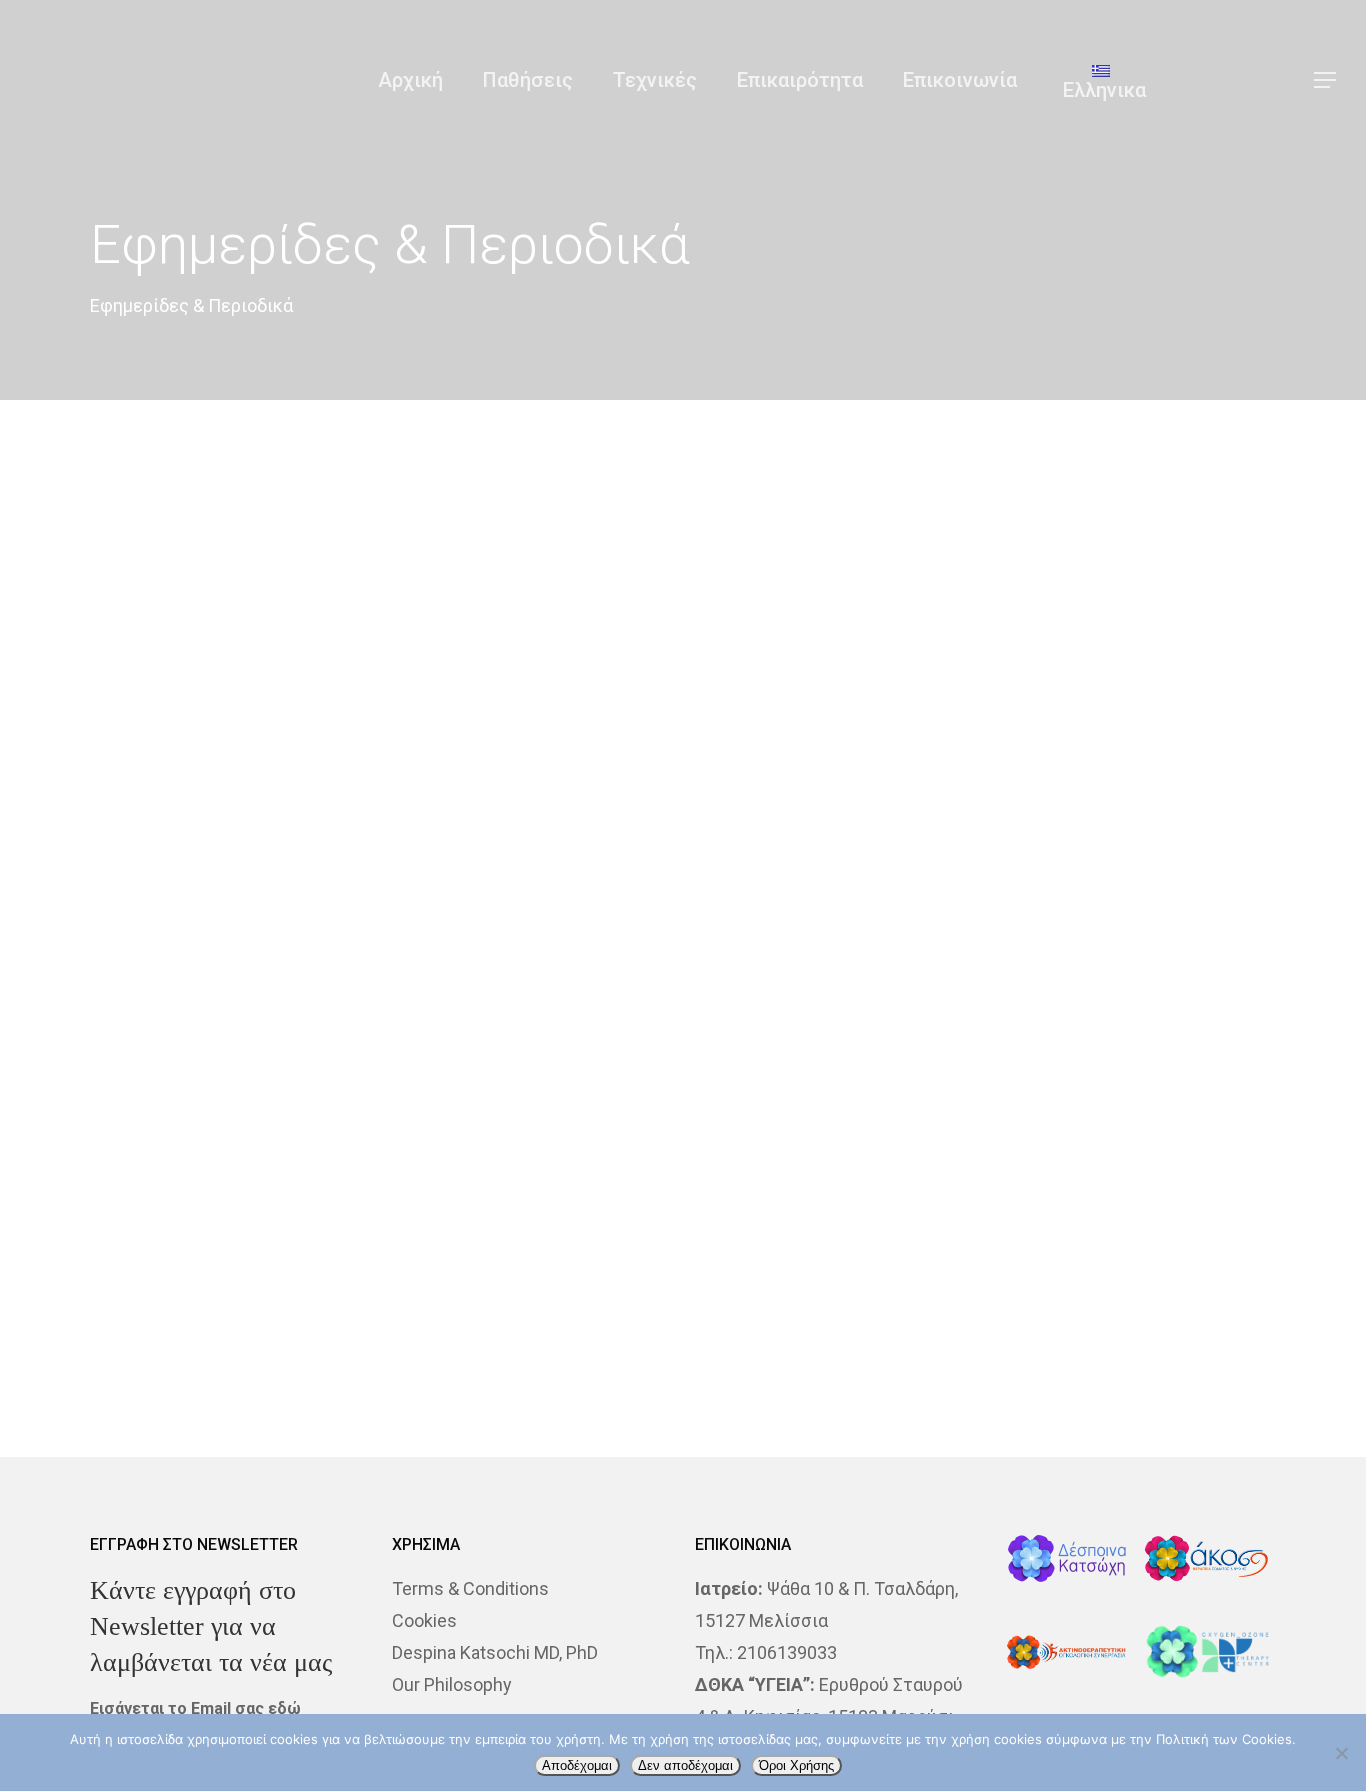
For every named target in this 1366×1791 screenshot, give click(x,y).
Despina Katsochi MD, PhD (495, 1652)
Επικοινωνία (960, 80)
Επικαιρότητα (800, 80)
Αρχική (410, 80)
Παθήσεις (528, 80)
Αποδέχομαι (577, 1765)
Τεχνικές (655, 80)
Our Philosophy (452, 1684)
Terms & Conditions (470, 1588)
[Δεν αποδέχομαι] (1341, 1753)
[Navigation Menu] (1326, 80)
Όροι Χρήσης (796, 1765)
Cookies (424, 1620)
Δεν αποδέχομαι (685, 1765)
